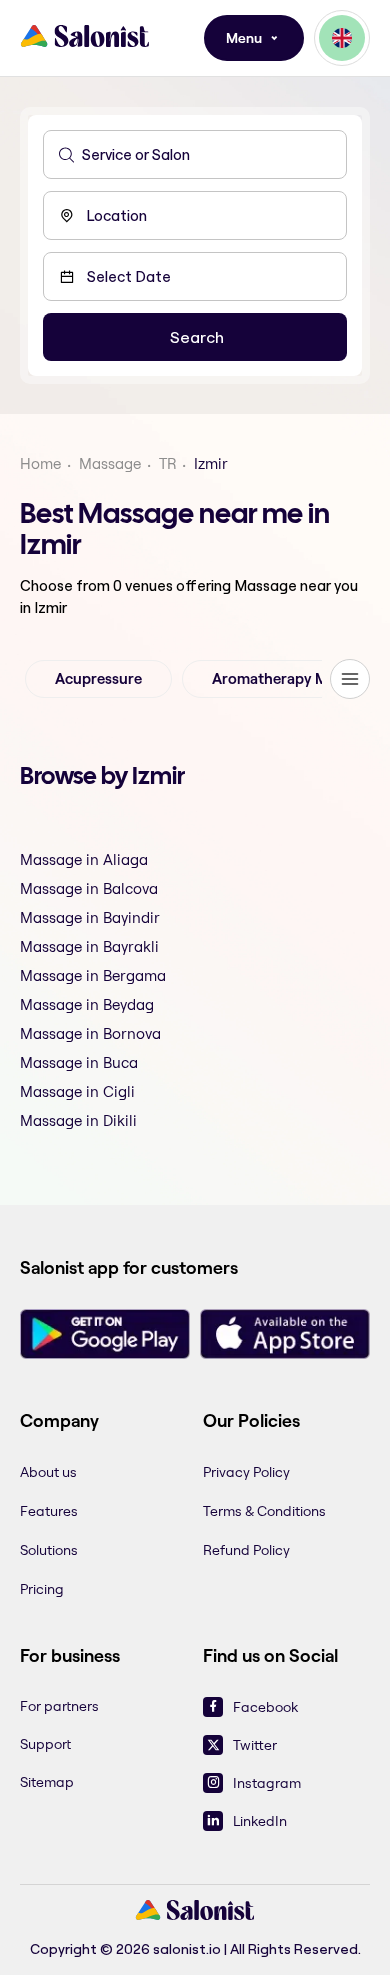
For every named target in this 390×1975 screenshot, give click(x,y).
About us (48, 1472)
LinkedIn (260, 1821)
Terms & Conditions (264, 1511)
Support (45, 1744)
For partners (59, 1706)
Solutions (49, 1550)
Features (49, 1511)
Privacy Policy (246, 1472)
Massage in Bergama (93, 975)
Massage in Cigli (77, 1091)
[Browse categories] (350, 679)
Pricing (42, 1589)
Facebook (265, 1707)
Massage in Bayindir (90, 917)
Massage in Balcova (89, 888)
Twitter (255, 1745)
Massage (110, 463)
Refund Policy (246, 1550)
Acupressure (98, 679)
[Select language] (342, 38)
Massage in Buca (79, 1062)
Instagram (267, 1783)
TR (167, 463)
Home (40, 463)
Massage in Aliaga (84, 859)
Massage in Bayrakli (89, 946)
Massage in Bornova (90, 1033)
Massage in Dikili (78, 1120)
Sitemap (47, 1782)
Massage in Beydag (87, 1004)
